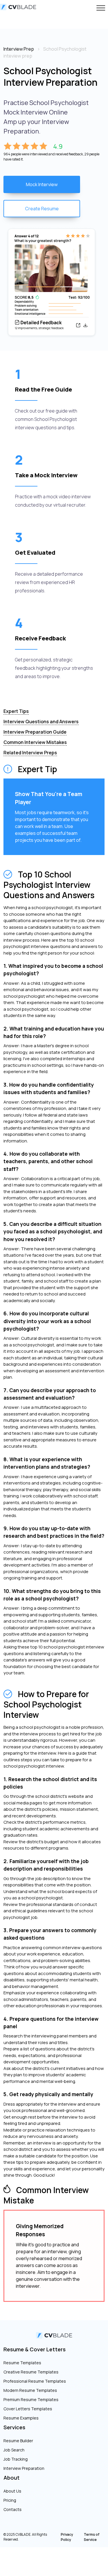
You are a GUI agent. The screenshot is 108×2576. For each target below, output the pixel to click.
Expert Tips (16, 711)
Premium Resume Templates (31, 2400)
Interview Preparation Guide (35, 732)
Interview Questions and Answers (41, 722)
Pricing (10, 2500)
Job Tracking (16, 2459)
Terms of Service (92, 2537)
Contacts (13, 2509)
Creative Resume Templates (31, 2372)
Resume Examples (21, 2418)
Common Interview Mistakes (35, 742)
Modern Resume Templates (30, 2390)
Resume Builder (18, 2441)
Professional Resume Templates (35, 2381)
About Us (12, 2491)
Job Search (14, 2450)
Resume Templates (22, 2363)
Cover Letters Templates (28, 2409)
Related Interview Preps (30, 753)
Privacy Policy (67, 2537)
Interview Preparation (24, 2468)
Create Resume (42, 209)
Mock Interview (42, 184)
